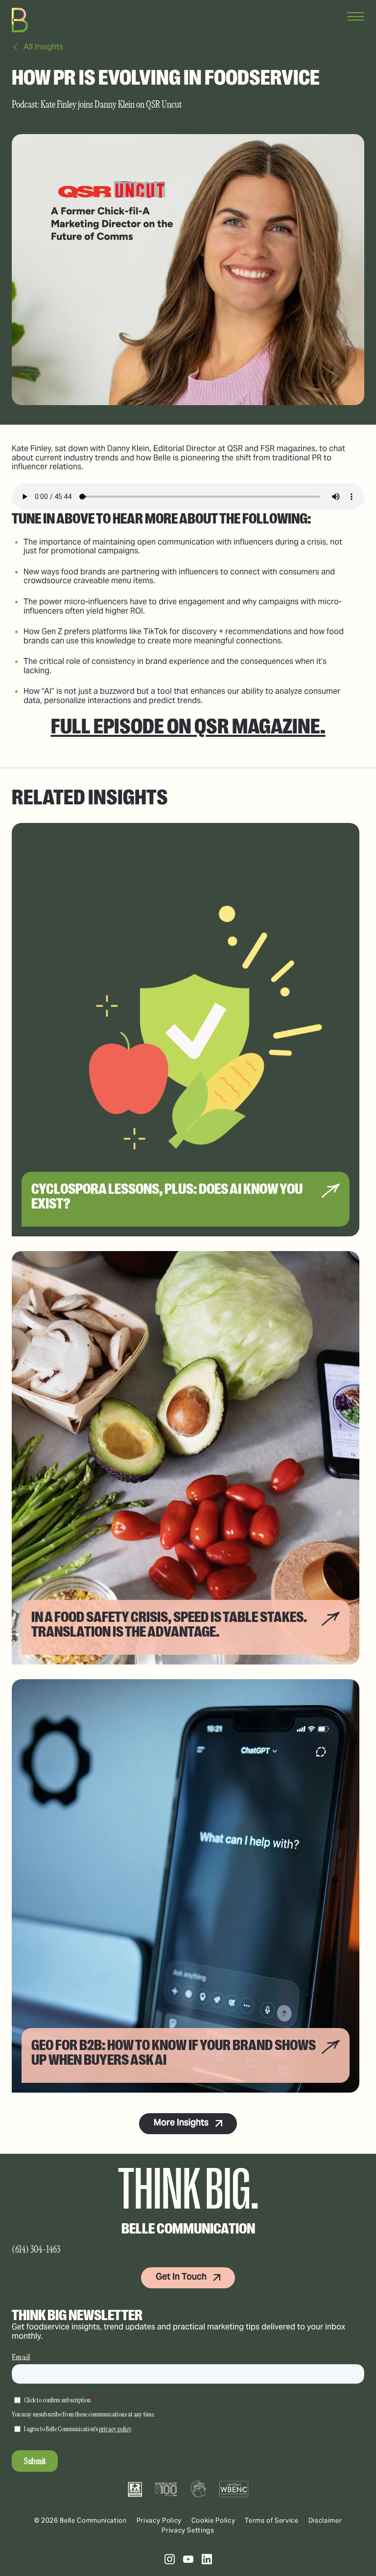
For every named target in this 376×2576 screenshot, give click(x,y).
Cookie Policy (213, 2520)
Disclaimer (325, 2520)
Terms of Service (271, 2520)
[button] (170, 2559)
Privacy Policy (159, 2520)
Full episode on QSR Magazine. (188, 726)
